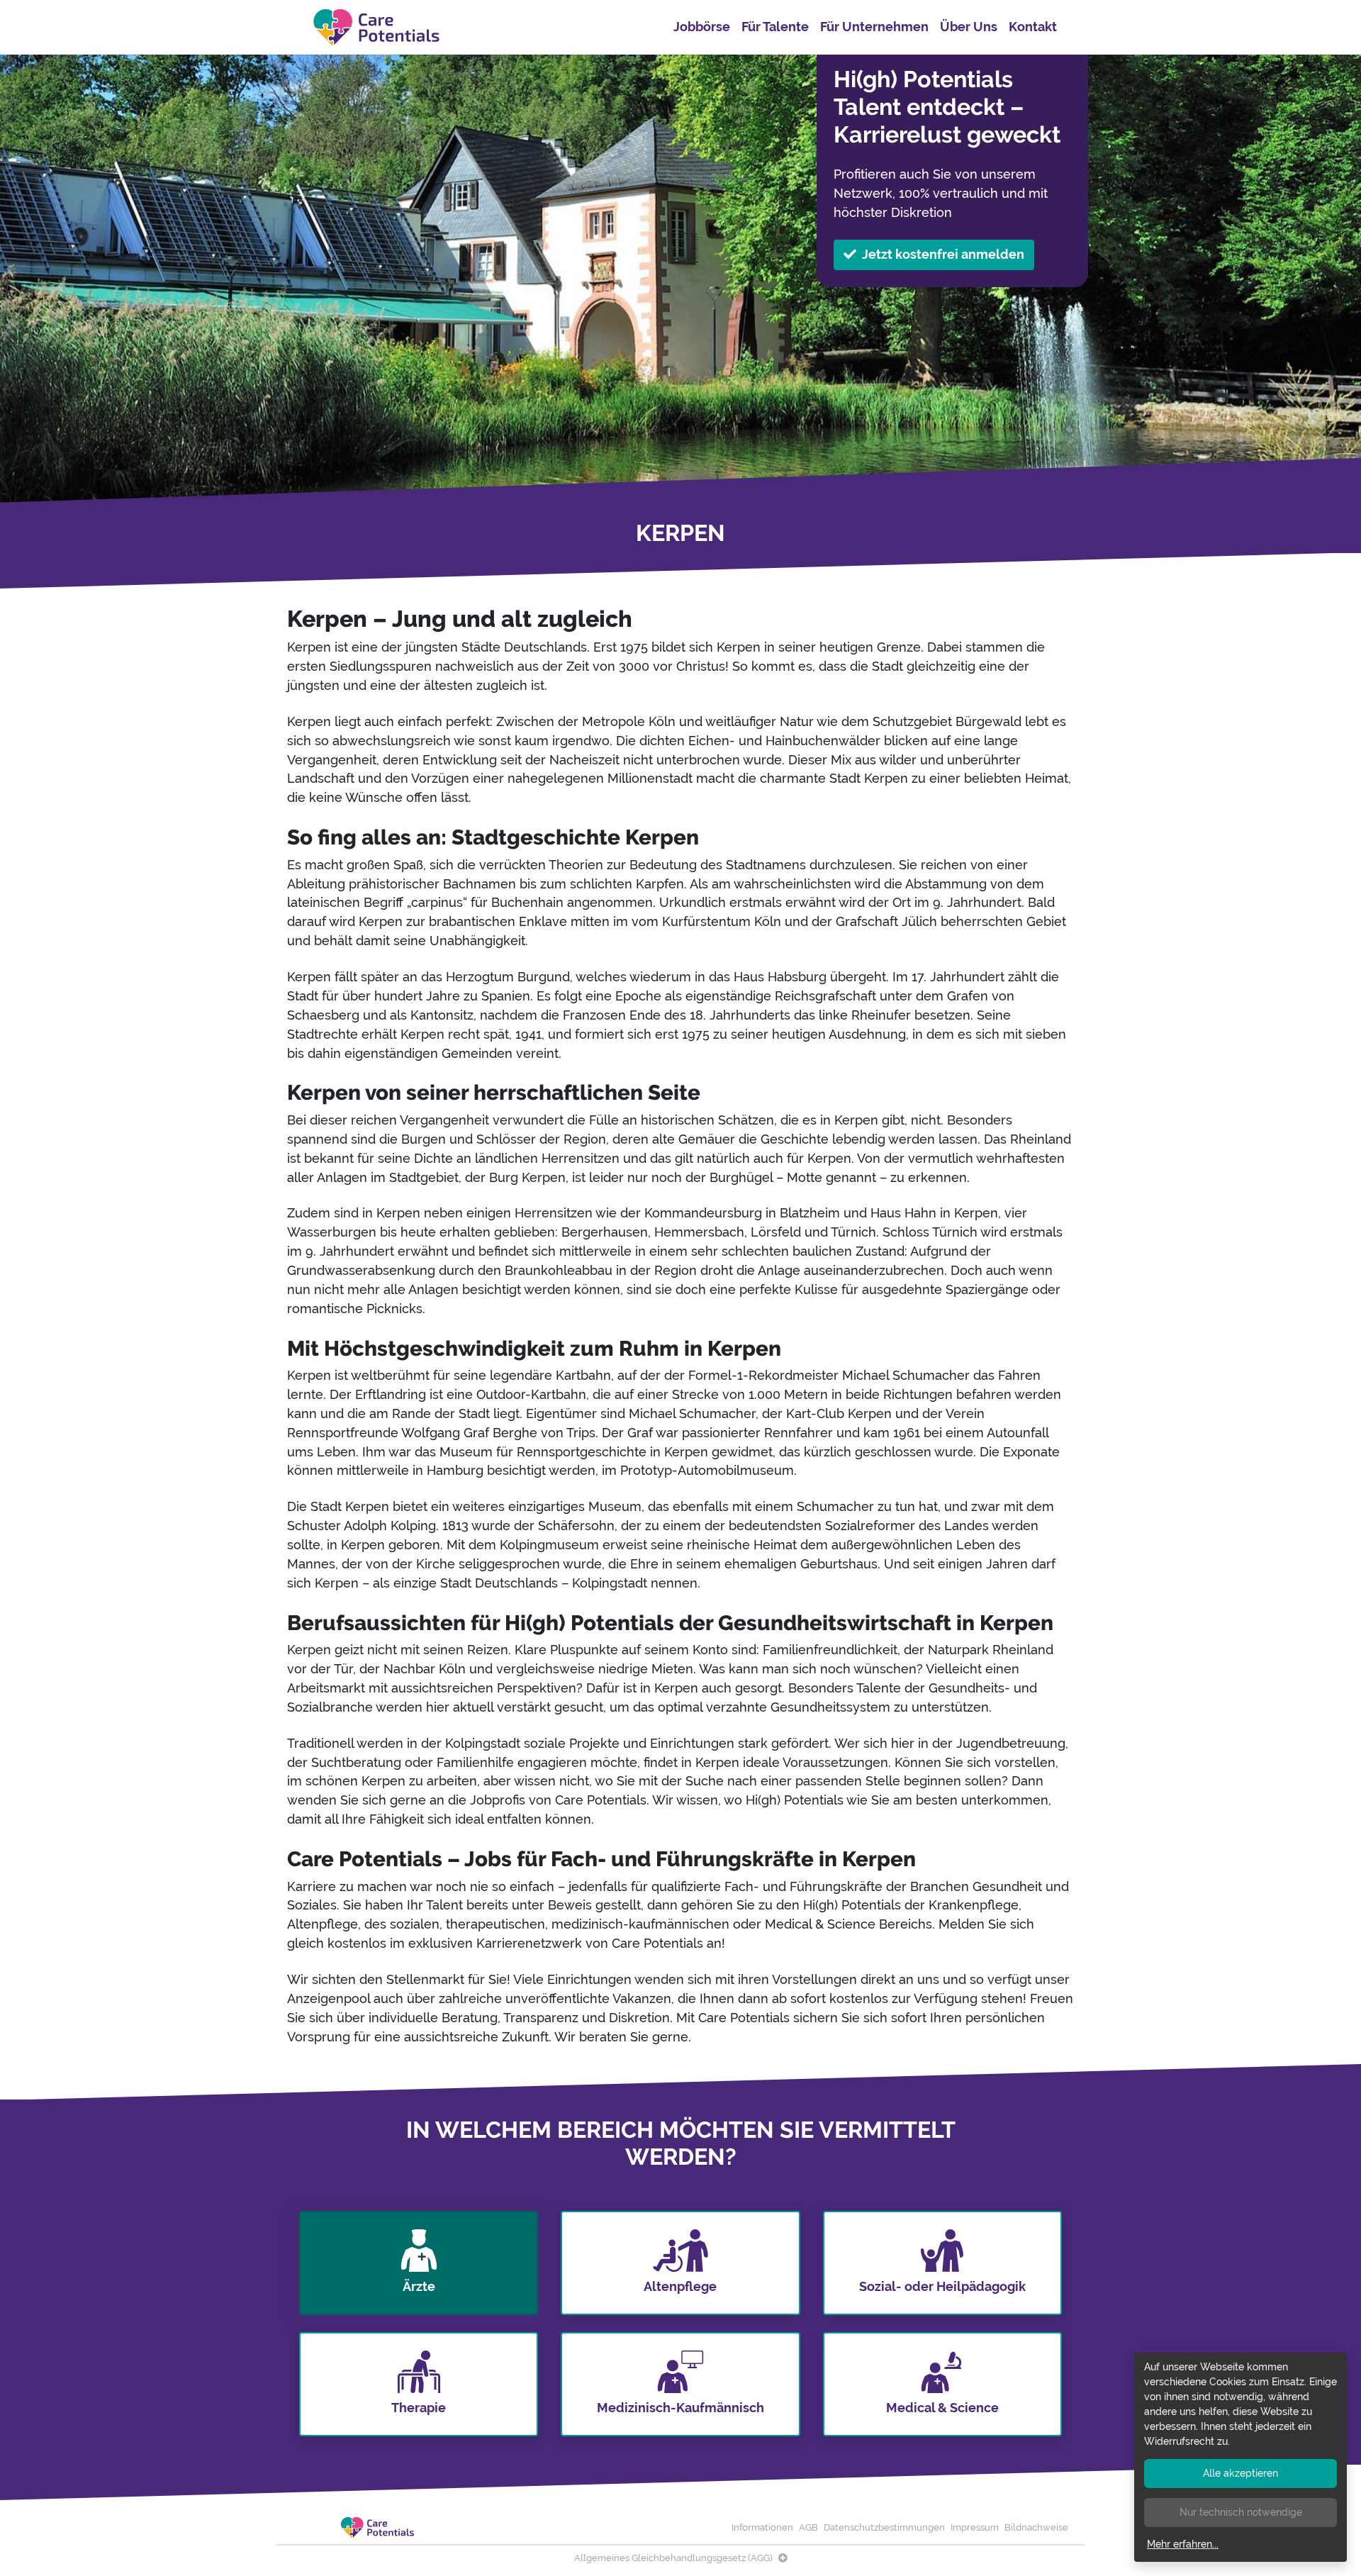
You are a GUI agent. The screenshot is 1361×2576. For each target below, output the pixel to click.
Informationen (762, 2527)
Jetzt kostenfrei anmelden (943, 254)
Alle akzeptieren (1240, 2473)
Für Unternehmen (874, 27)
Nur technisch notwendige (1241, 2512)
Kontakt (1033, 27)
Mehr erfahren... (1183, 2544)
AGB (808, 2527)
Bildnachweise (1036, 2527)
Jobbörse (702, 27)
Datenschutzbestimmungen (884, 2527)
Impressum (975, 2527)
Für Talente (775, 27)
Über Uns (969, 27)
